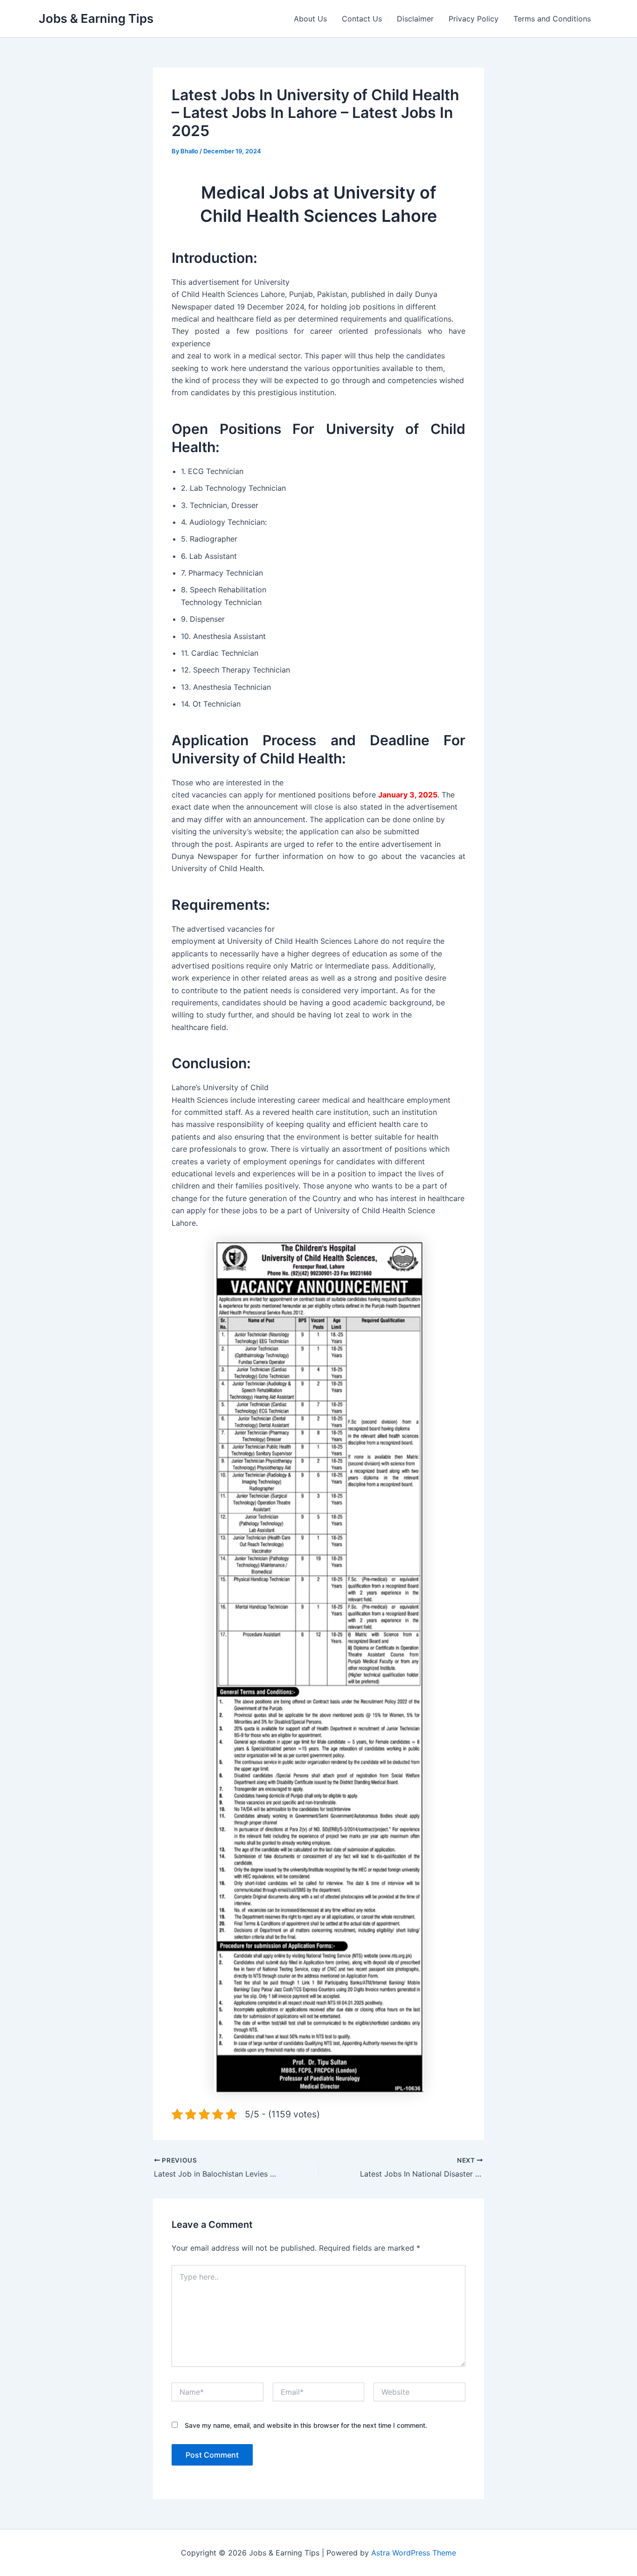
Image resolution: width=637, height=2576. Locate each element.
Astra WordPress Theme (414, 2553)
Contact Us (362, 19)
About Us (310, 19)
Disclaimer (415, 19)
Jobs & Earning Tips (96, 18)
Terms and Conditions (552, 19)
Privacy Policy (474, 19)
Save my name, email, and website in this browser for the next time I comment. (306, 2425)
